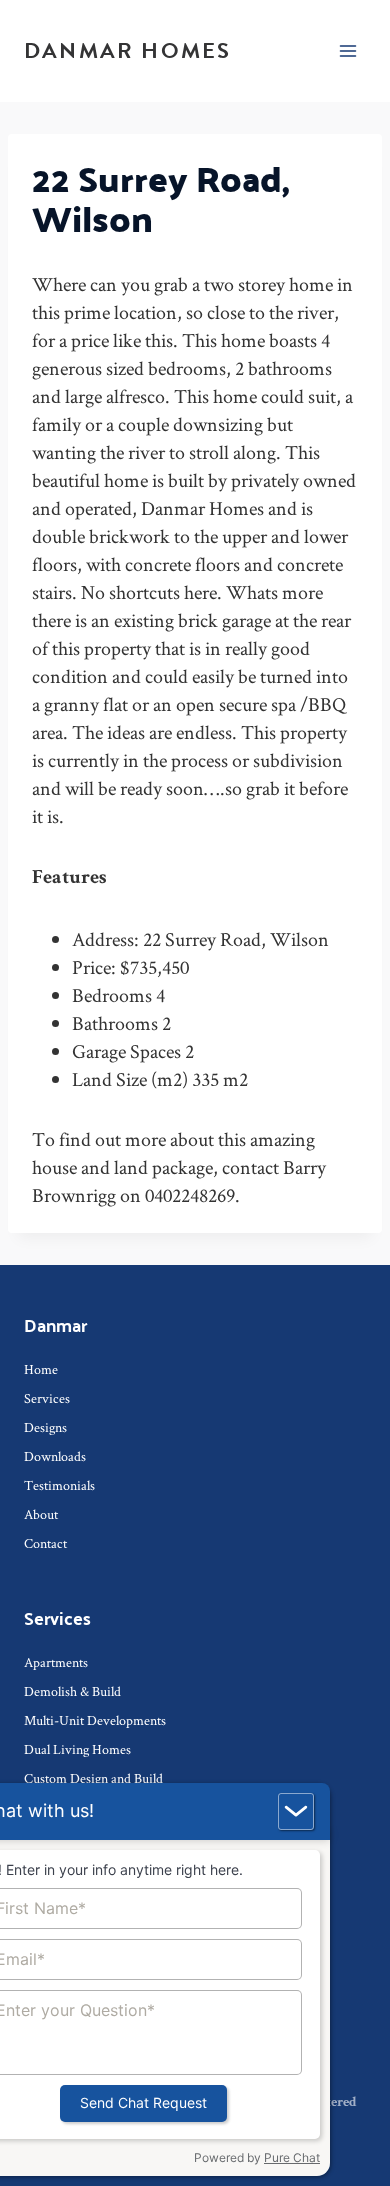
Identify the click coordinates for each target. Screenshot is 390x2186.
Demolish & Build (72, 1691)
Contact (45, 1543)
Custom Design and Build (93, 1778)
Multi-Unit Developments (95, 1720)
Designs (45, 1427)
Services (47, 1398)
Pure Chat (292, 2157)
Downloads (55, 1456)
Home (41, 1369)
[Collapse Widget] (296, 1811)
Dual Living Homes (77, 1749)
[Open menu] (347, 50)
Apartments (56, 1662)
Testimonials (59, 1485)
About (41, 1514)
